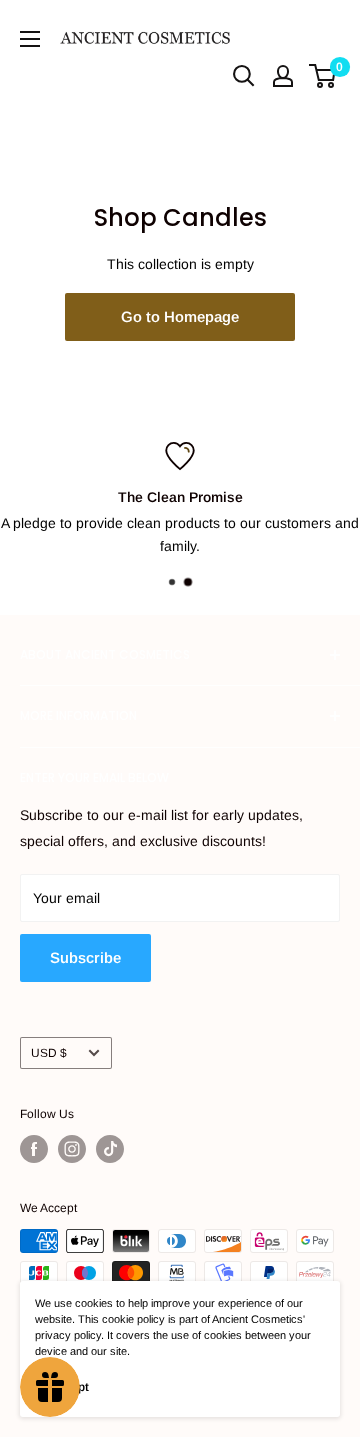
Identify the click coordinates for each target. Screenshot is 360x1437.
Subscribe (85, 957)
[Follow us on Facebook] (34, 1149)
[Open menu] (30, 39)
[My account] (283, 76)
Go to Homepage (180, 316)
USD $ (49, 1053)
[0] (323, 76)
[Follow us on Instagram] (72, 1149)
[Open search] (244, 76)
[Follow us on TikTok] (110, 1149)
